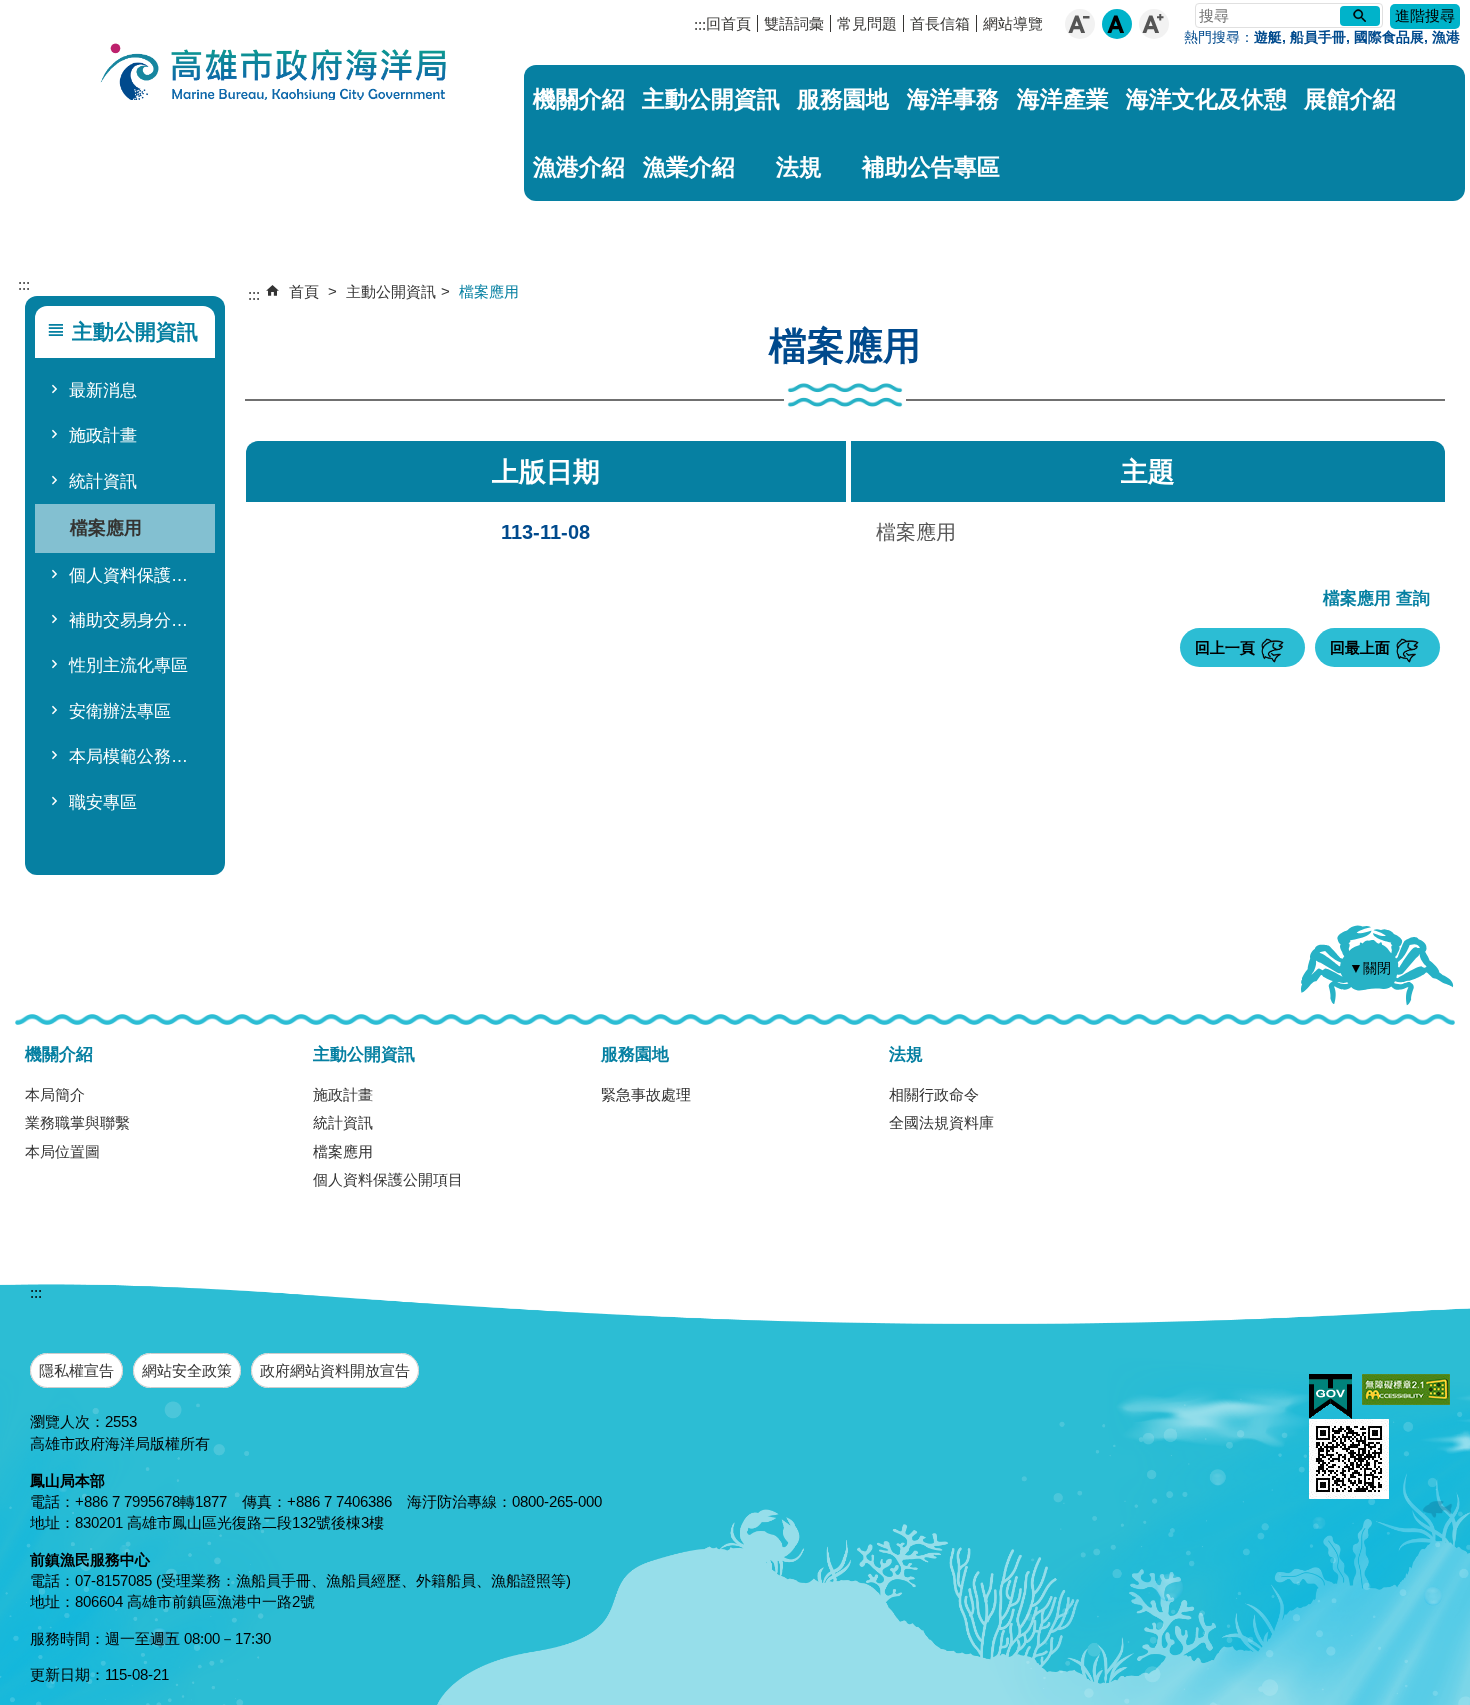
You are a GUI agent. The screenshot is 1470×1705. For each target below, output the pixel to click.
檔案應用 (106, 527)
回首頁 (728, 23)
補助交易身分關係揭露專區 (137, 620)
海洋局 (275, 75)
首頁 (304, 291)
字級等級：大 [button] (1154, 24)
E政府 (1330, 1396)
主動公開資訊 (711, 99)
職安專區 (103, 802)
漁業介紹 (689, 167)
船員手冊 (1318, 37)
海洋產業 (1063, 99)
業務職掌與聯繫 (77, 1122)
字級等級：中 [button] (1117, 24)
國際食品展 (1389, 37)
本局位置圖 (62, 1151)
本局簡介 (55, 1094)
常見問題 (867, 23)
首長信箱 (940, 23)
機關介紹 (579, 99)
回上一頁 (1225, 647)
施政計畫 (103, 435)
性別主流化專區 (128, 665)
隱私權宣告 (76, 1370)
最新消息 (103, 390)
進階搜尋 (1425, 15)
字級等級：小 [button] (1080, 24)
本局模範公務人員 (137, 756)
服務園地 (843, 99)
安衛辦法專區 (120, 711)
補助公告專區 (931, 167)
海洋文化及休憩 (1206, 99)
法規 (799, 167)
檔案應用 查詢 (1376, 599)
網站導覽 (1013, 23)
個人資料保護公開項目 (137, 575)
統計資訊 (103, 481)
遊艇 (1268, 37)
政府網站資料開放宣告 (335, 1370)
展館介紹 (1350, 99)
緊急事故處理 (646, 1094)
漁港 (1446, 37)
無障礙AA (1406, 1389)
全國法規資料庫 (941, 1122)
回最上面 (1360, 647)
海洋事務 (953, 99)
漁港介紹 (579, 167)
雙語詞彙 (794, 23)
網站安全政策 (187, 1370)
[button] (1360, 16)
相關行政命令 (934, 1094)
